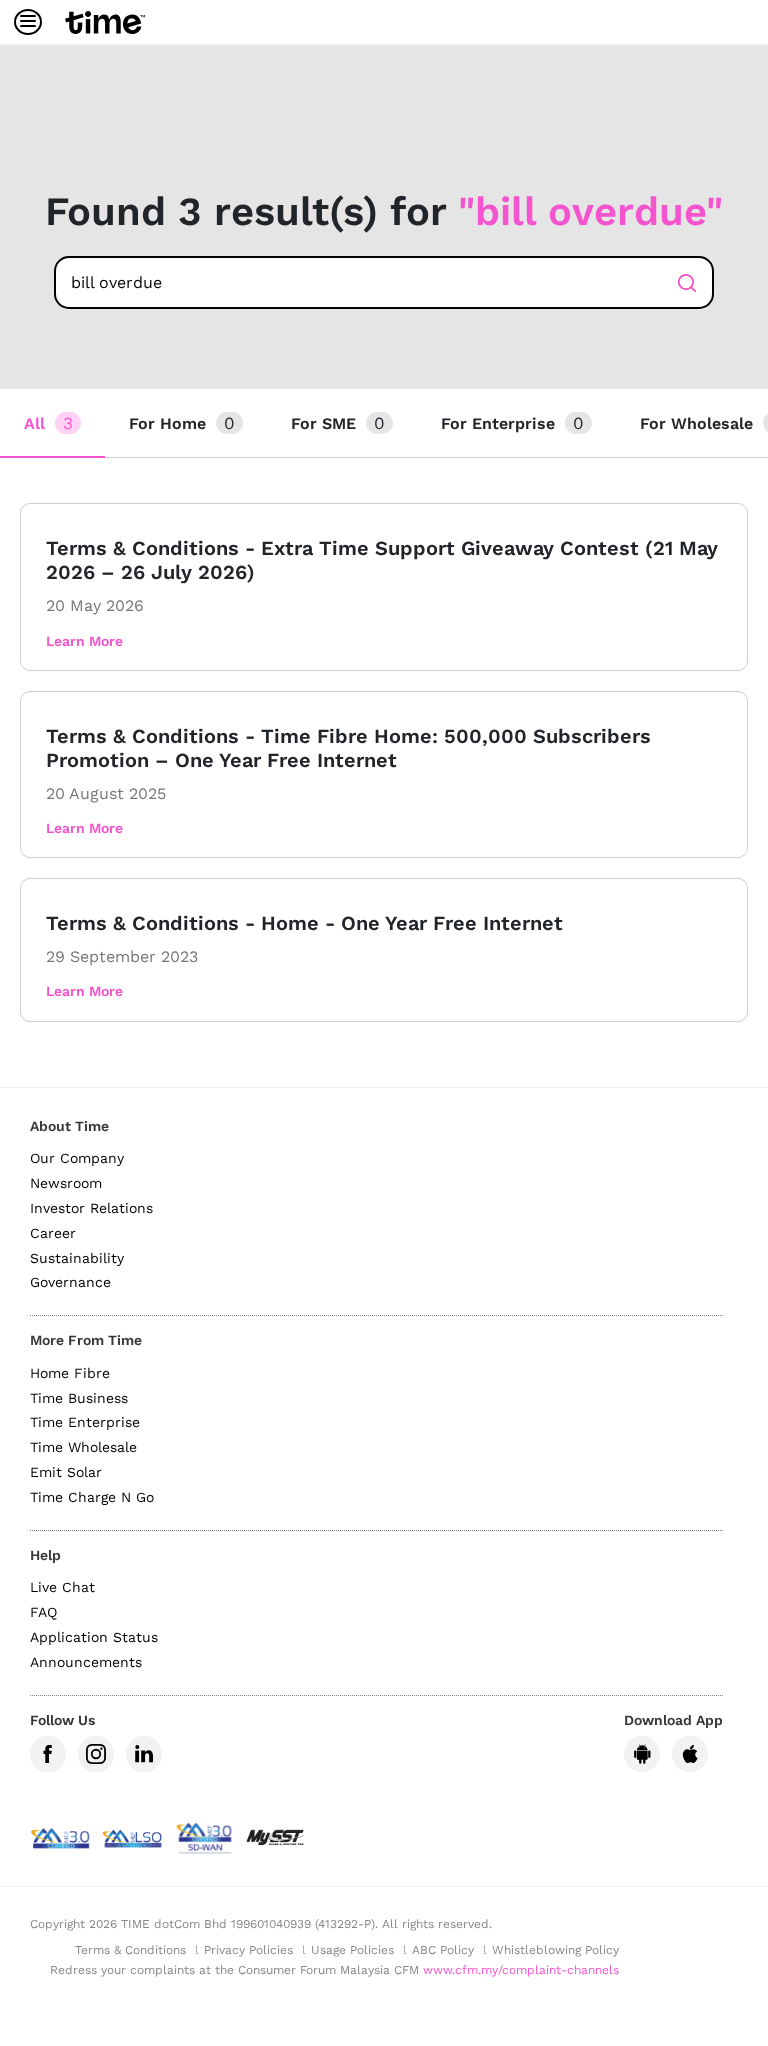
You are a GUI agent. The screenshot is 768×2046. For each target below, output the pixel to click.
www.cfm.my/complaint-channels (521, 1970)
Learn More (84, 641)
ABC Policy (443, 1950)
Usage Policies (352, 1950)
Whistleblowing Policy (555, 1950)
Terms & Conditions (130, 1950)
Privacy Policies (248, 1950)
